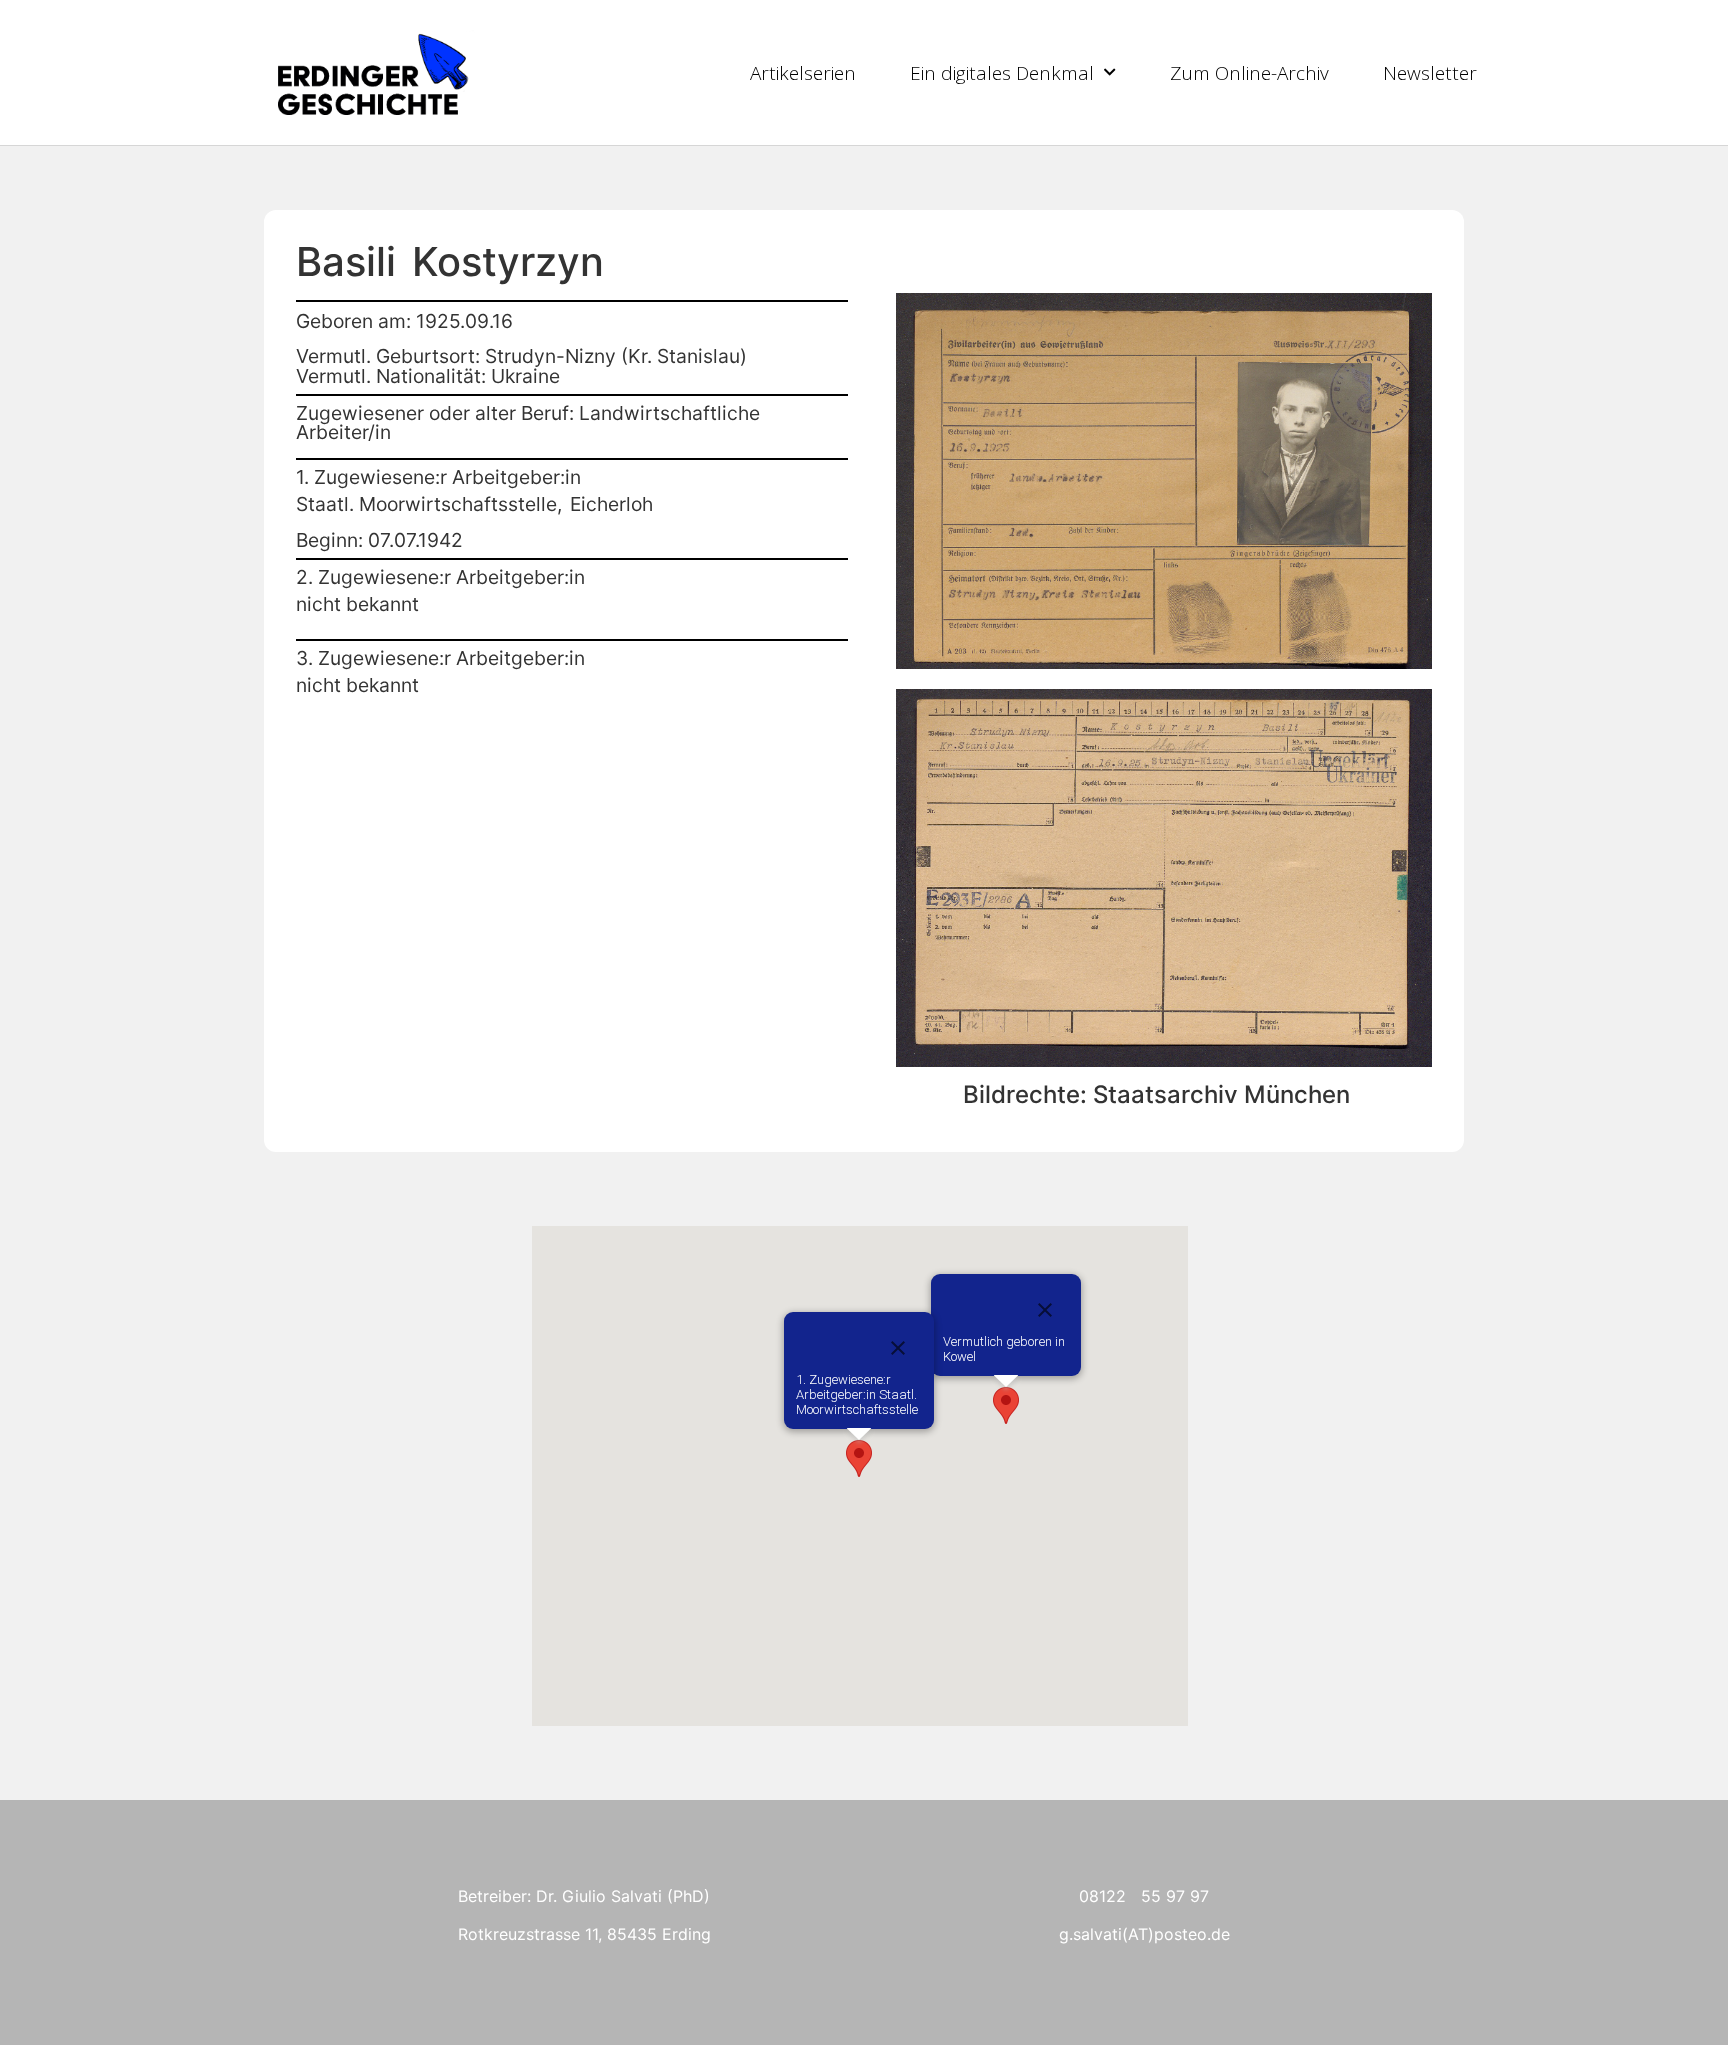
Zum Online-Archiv (1249, 73)
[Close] (1045, 1310)
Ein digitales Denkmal (1002, 73)
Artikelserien (803, 73)
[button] (1006, 1405)
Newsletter (1430, 73)
